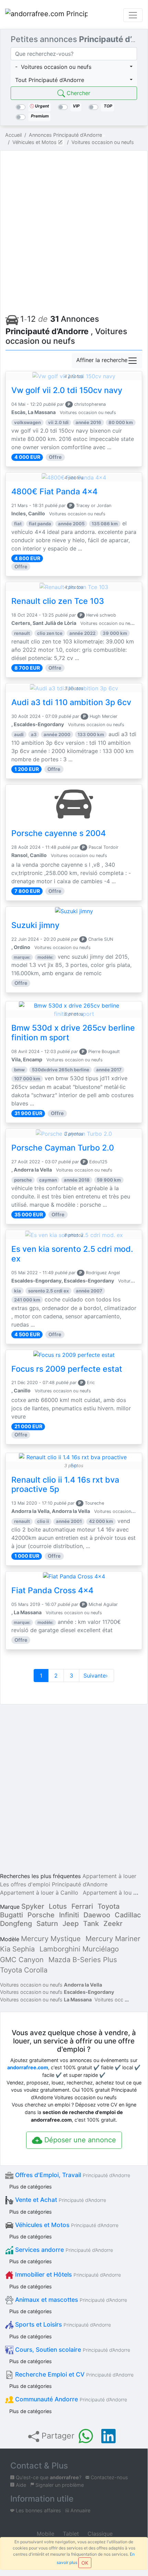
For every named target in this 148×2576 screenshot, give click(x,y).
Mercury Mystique (51, 1939)
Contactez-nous (109, 2477)
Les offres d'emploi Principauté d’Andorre (54, 1884)
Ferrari (82, 1906)
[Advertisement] (74, 230)
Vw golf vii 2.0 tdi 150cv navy (67, 390)
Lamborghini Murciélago (79, 1949)
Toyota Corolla (24, 1970)
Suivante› (96, 1676)
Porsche (41, 1915)
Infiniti (69, 1915)
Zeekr (113, 1924)
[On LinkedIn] (109, 2436)
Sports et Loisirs (62, 2324)
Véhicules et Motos (66, 2225)
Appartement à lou (107, 1893)
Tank (91, 1924)
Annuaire (80, 2510)
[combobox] (74, 67)
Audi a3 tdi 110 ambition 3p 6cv (71, 702)
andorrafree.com (28, 2067)
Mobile (45, 2534)
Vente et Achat (60, 2200)
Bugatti (12, 1915)
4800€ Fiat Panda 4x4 (54, 492)
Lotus (58, 1906)
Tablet (70, 2534)
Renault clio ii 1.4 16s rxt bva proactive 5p (65, 1485)
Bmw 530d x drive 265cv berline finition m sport (73, 1033)
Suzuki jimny (35, 925)
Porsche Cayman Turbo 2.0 (63, 1148)
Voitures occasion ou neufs (51, 1985)
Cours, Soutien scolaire (72, 2350)
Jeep (71, 1924)
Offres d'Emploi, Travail (72, 2175)
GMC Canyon (22, 1960)
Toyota (109, 1906)
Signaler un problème (59, 2485)
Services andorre (63, 2250)
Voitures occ (109, 2000)
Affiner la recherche (102, 360)
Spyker (33, 1906)
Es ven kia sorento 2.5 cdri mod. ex (72, 1254)
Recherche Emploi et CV (73, 2374)
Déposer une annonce (79, 2140)
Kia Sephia (17, 1949)
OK (85, 2563)
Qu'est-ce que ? (48, 2477)
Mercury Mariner (113, 1939)
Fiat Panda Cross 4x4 (52, 1590)
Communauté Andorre (70, 2399)
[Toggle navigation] (133, 15)
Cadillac (128, 1915)
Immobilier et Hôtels (67, 2274)
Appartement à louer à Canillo (39, 1893)
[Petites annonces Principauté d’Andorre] (46, 15)
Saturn (47, 1924)
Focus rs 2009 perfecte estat (67, 1369)
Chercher (78, 93)
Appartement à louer (109, 1876)
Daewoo (97, 1915)
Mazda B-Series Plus (83, 1960)
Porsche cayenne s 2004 (59, 833)
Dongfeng (16, 1924)
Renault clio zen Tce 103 (58, 601)
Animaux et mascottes (70, 2300)
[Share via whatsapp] (86, 2436)
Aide (20, 2485)
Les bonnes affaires (38, 2510)
